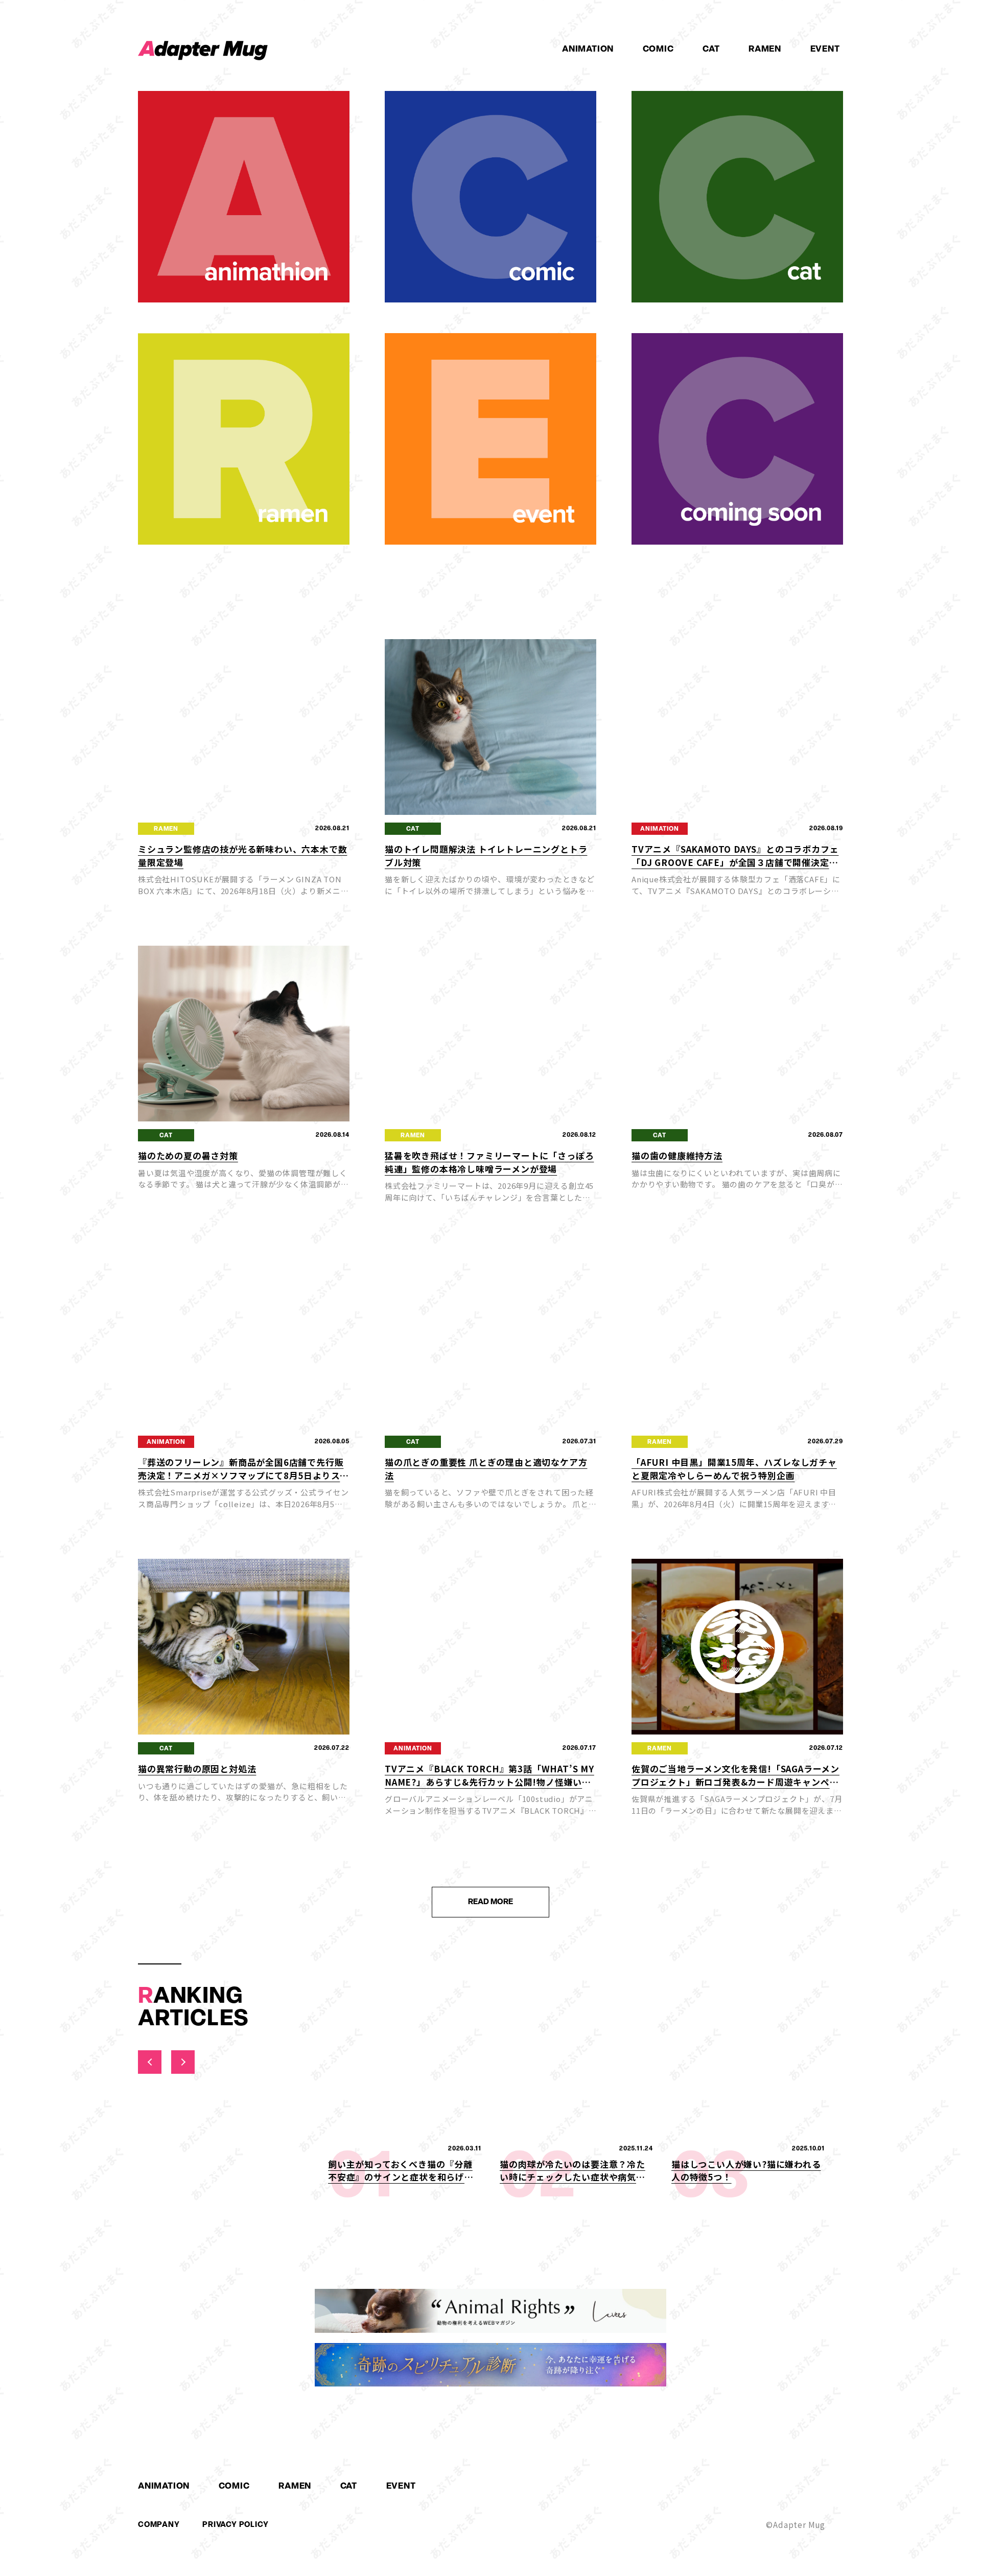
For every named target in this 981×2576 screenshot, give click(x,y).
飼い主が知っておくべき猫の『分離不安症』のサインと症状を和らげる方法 (401, 2177)
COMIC (658, 49)
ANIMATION (588, 49)
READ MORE (491, 1902)
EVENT (825, 49)
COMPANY (159, 2524)
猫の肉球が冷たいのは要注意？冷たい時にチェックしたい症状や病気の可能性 (573, 2177)
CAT (711, 49)
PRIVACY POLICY (235, 2524)
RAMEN (765, 49)
